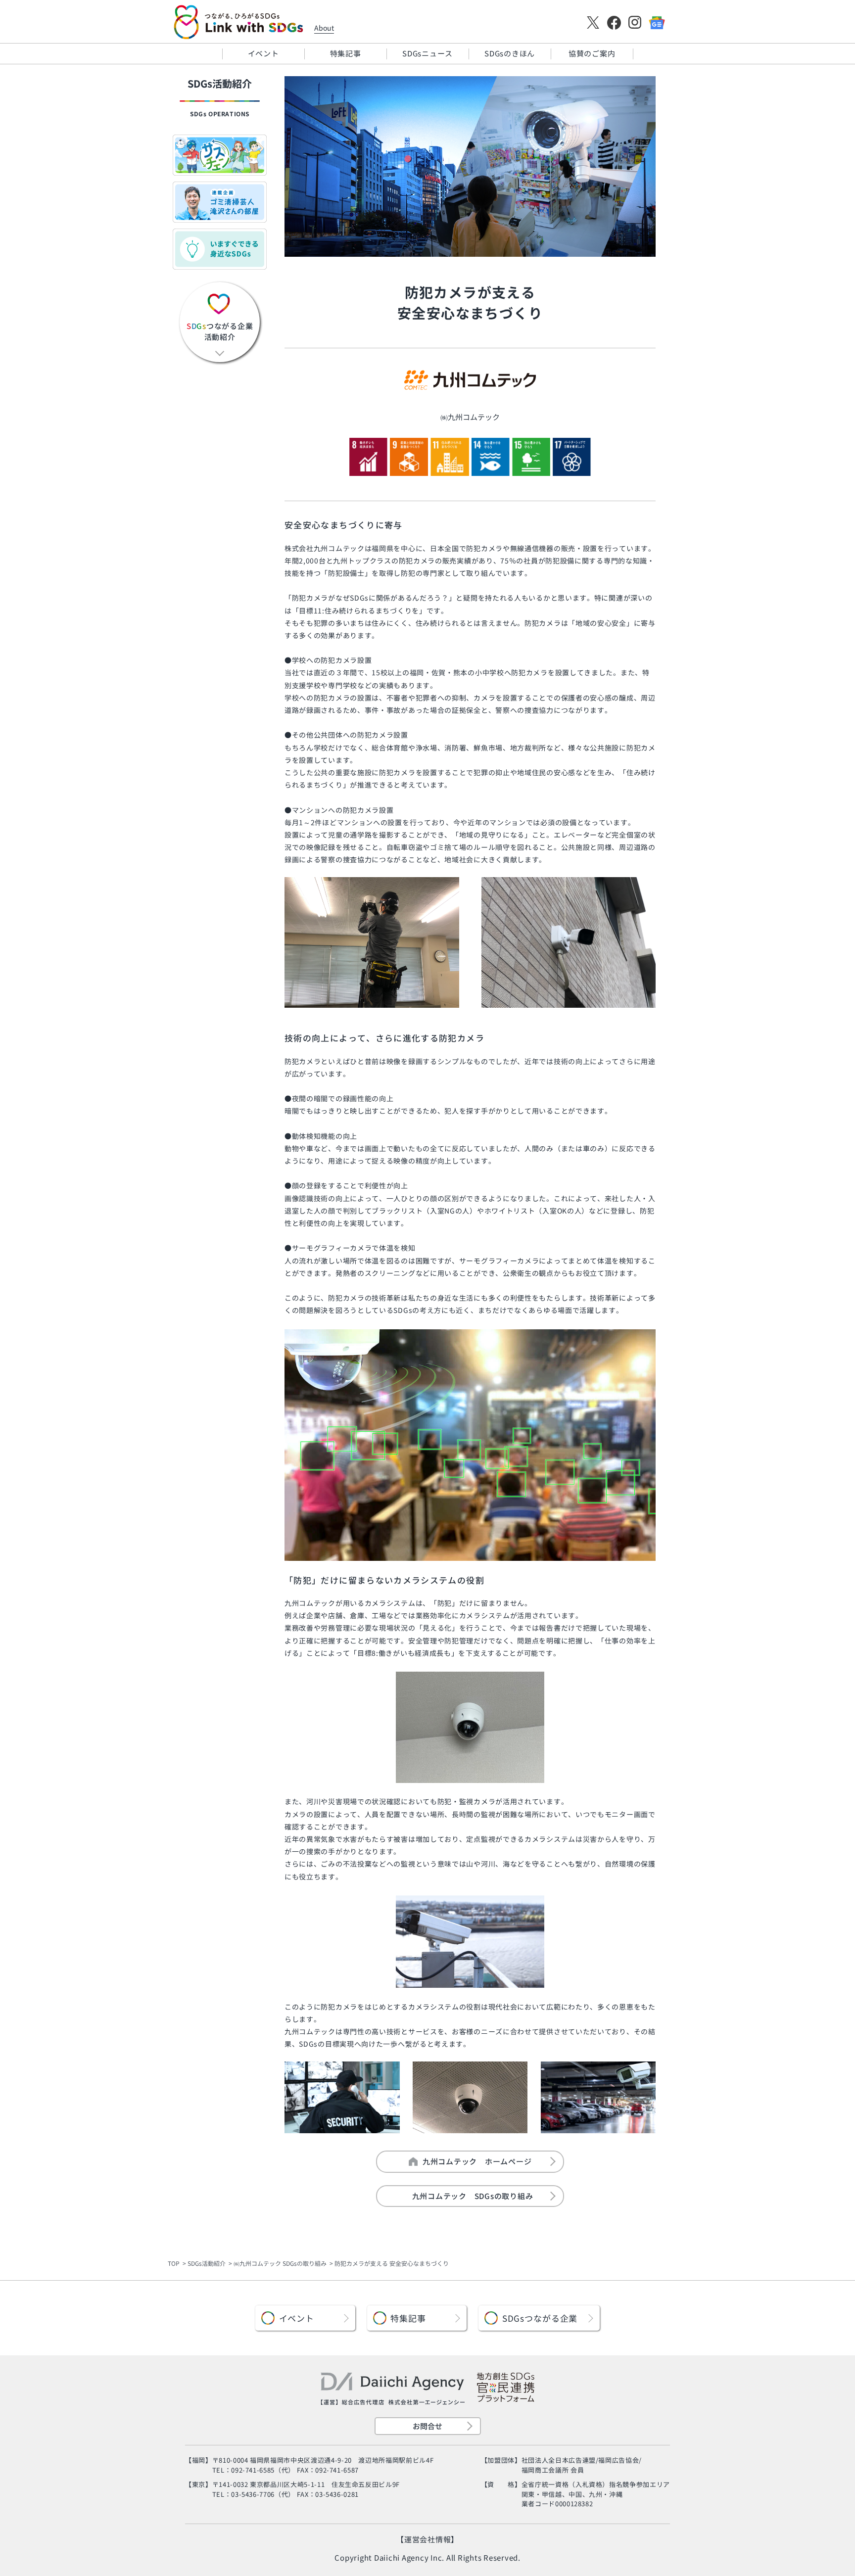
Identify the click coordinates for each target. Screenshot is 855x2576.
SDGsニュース (427, 53)
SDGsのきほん (510, 53)
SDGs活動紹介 (207, 2263)
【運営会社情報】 (427, 2539)
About (324, 28)
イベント (263, 53)
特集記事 (346, 53)
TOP (174, 2263)
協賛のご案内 (592, 53)
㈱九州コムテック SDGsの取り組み (280, 2263)
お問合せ (427, 2426)
